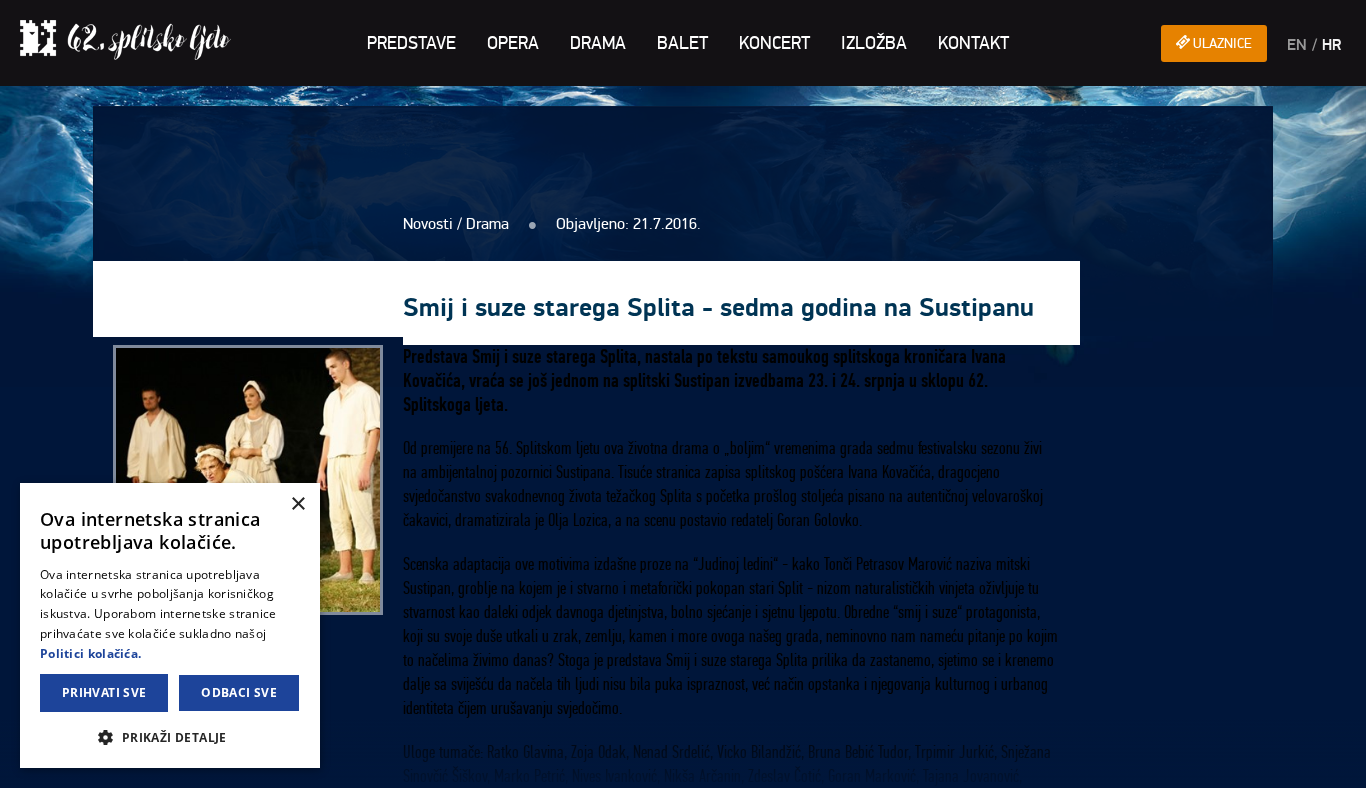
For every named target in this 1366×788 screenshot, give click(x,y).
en (1297, 45)
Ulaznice (1221, 43)
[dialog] (170, 625)
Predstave (411, 43)
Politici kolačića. (90, 653)
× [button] (297, 504)
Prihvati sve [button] (104, 692)
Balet (682, 43)
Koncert (774, 43)
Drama (598, 43)
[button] (170, 736)
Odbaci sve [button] (239, 692)
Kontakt (973, 43)
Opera (513, 43)
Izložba (874, 43)
